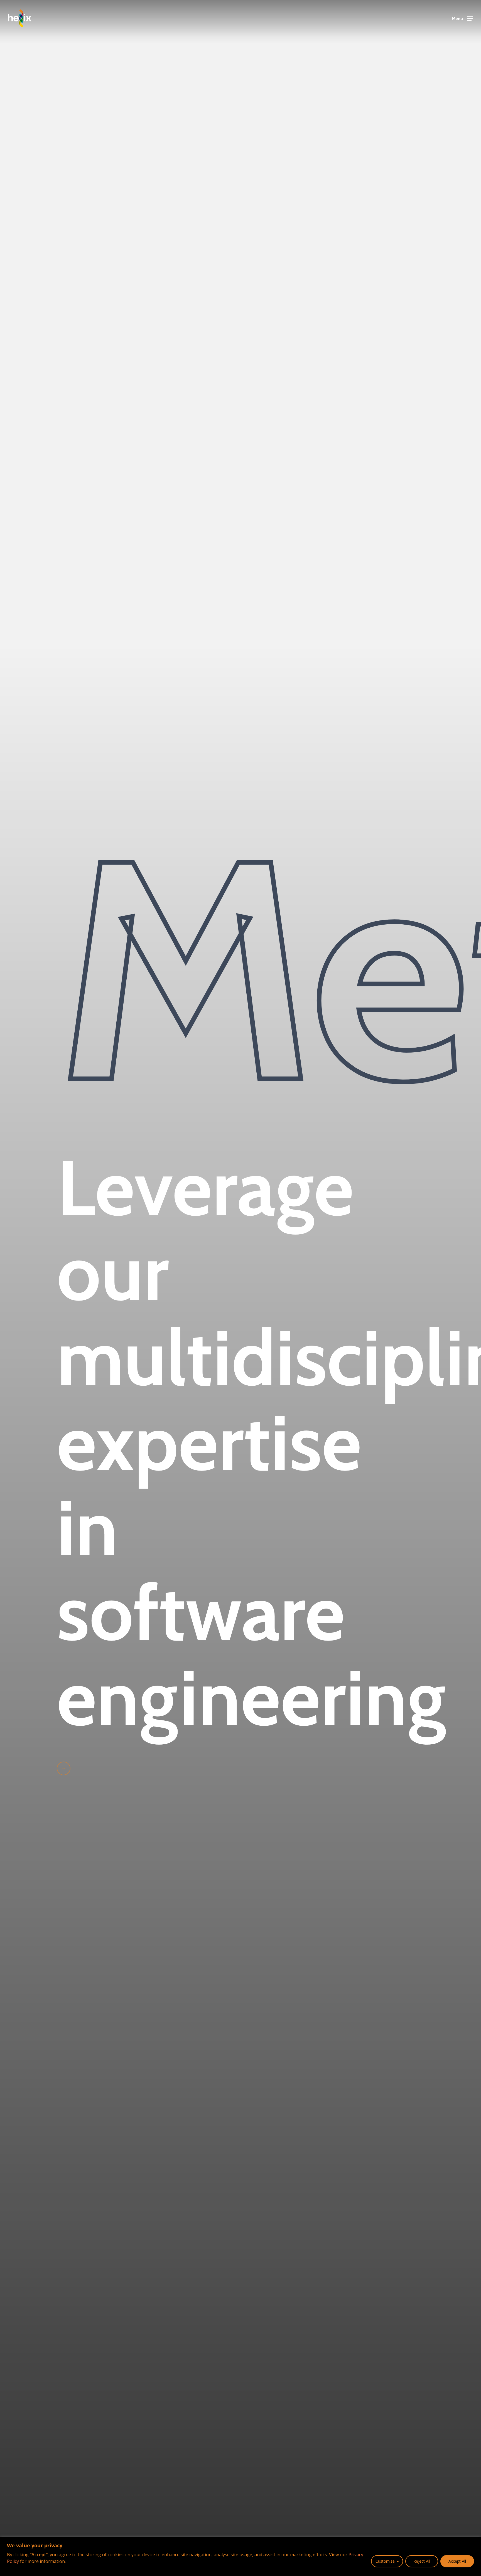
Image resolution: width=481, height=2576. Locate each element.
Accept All (457, 2561)
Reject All (422, 2561)
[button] (462, 19)
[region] (240, 2557)
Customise (385, 2561)
